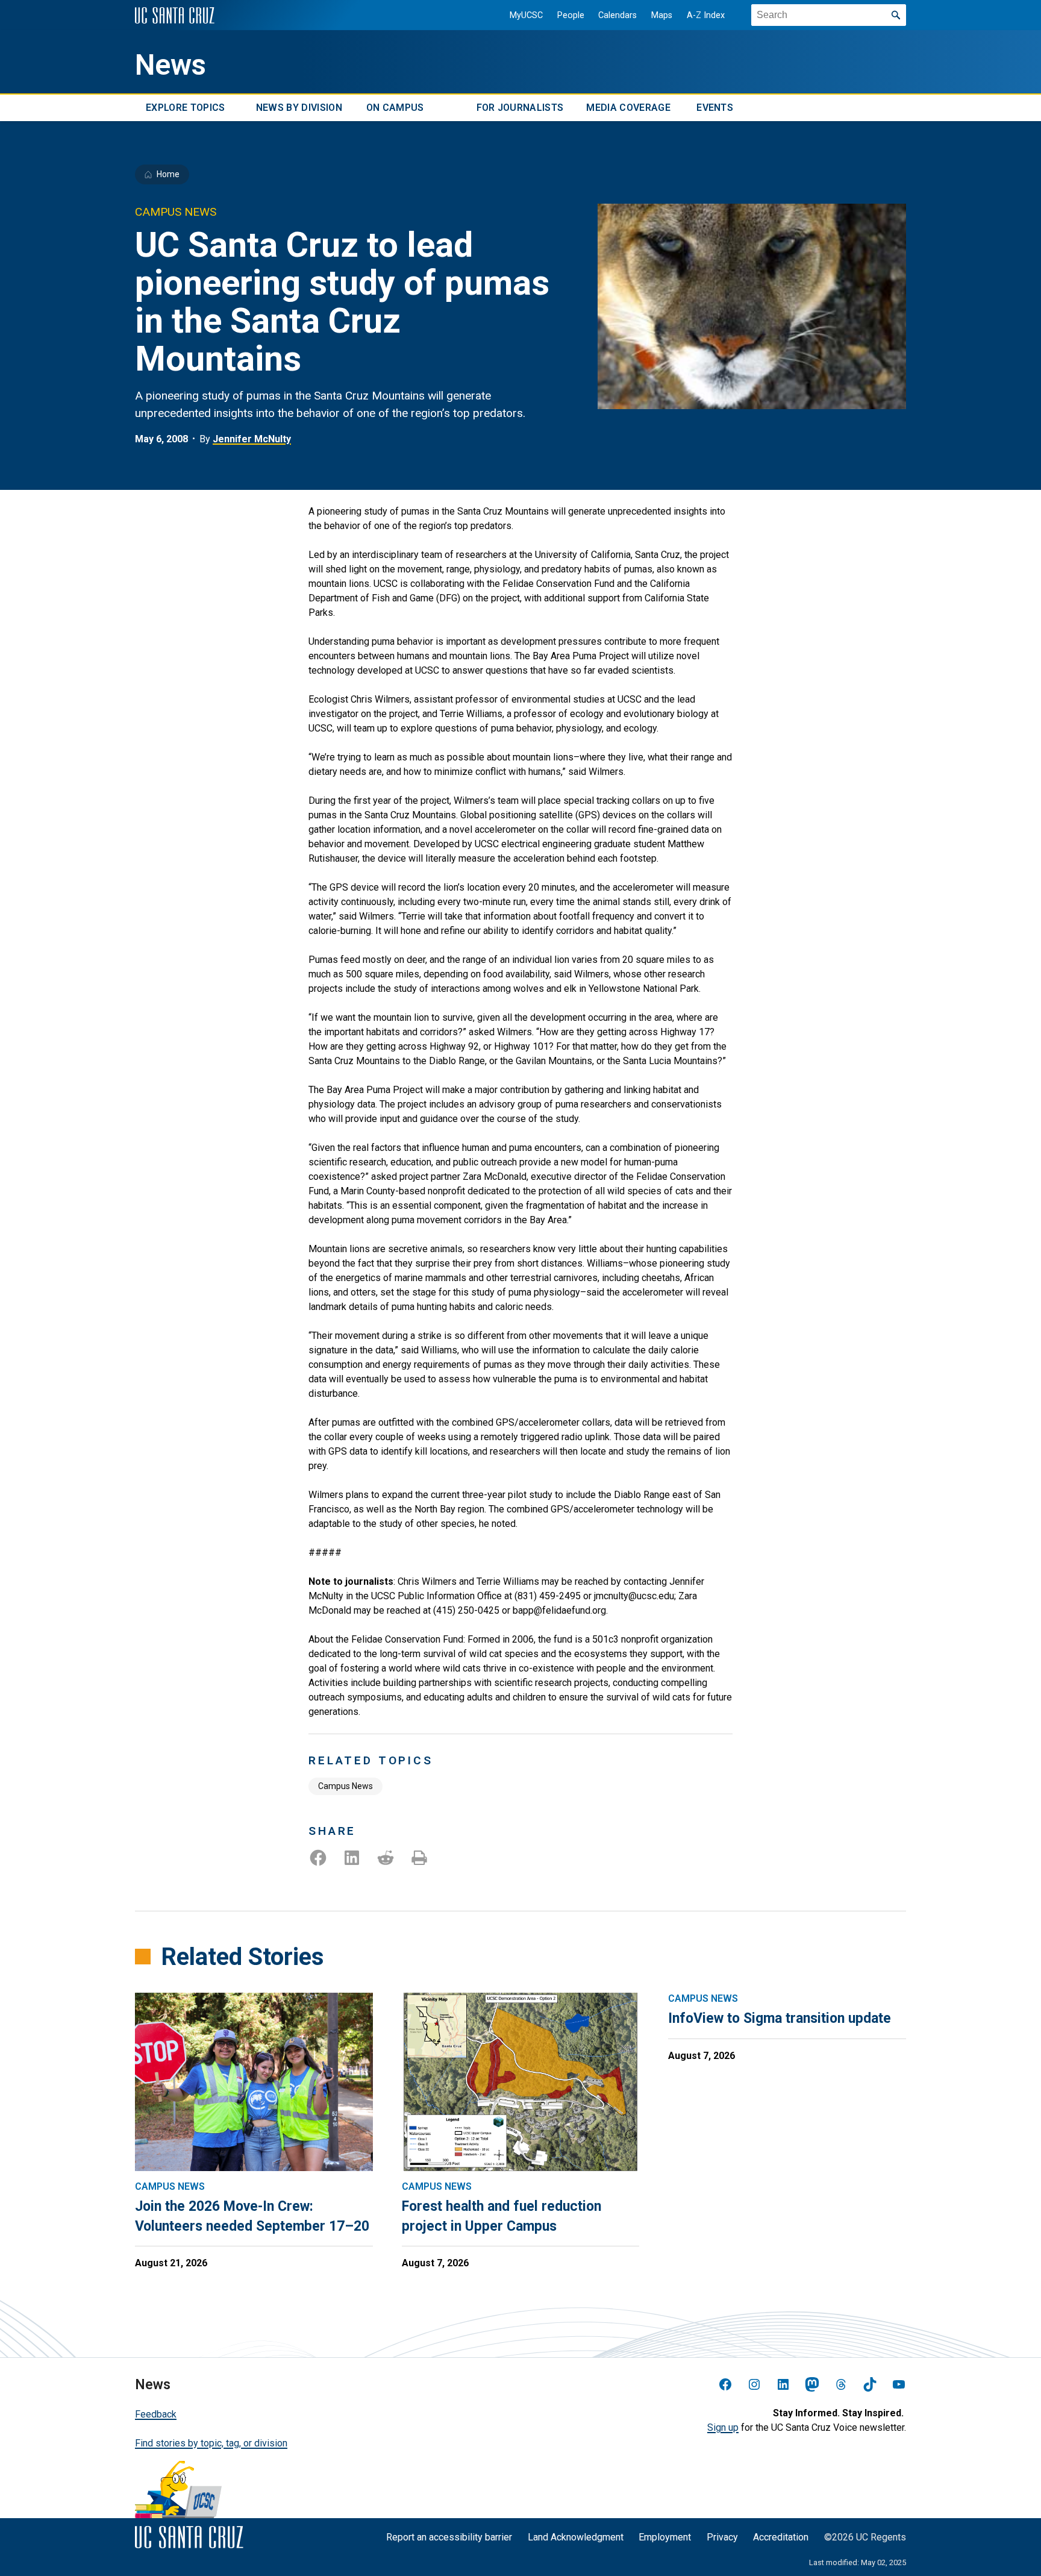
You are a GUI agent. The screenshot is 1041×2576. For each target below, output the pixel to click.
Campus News (345, 1786)
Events (715, 108)
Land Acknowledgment (576, 2537)
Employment (665, 2537)
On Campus (395, 108)
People (571, 15)
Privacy (722, 2537)
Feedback (156, 2414)
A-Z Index (706, 15)
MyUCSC (526, 15)
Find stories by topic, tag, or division (211, 2443)
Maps (662, 15)
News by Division (299, 108)
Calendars (617, 15)
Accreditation (781, 2537)
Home (168, 174)
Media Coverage (628, 108)
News (170, 65)
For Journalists (520, 108)
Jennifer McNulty (252, 439)
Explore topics (185, 108)
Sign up (723, 2427)
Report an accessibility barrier (449, 2537)
